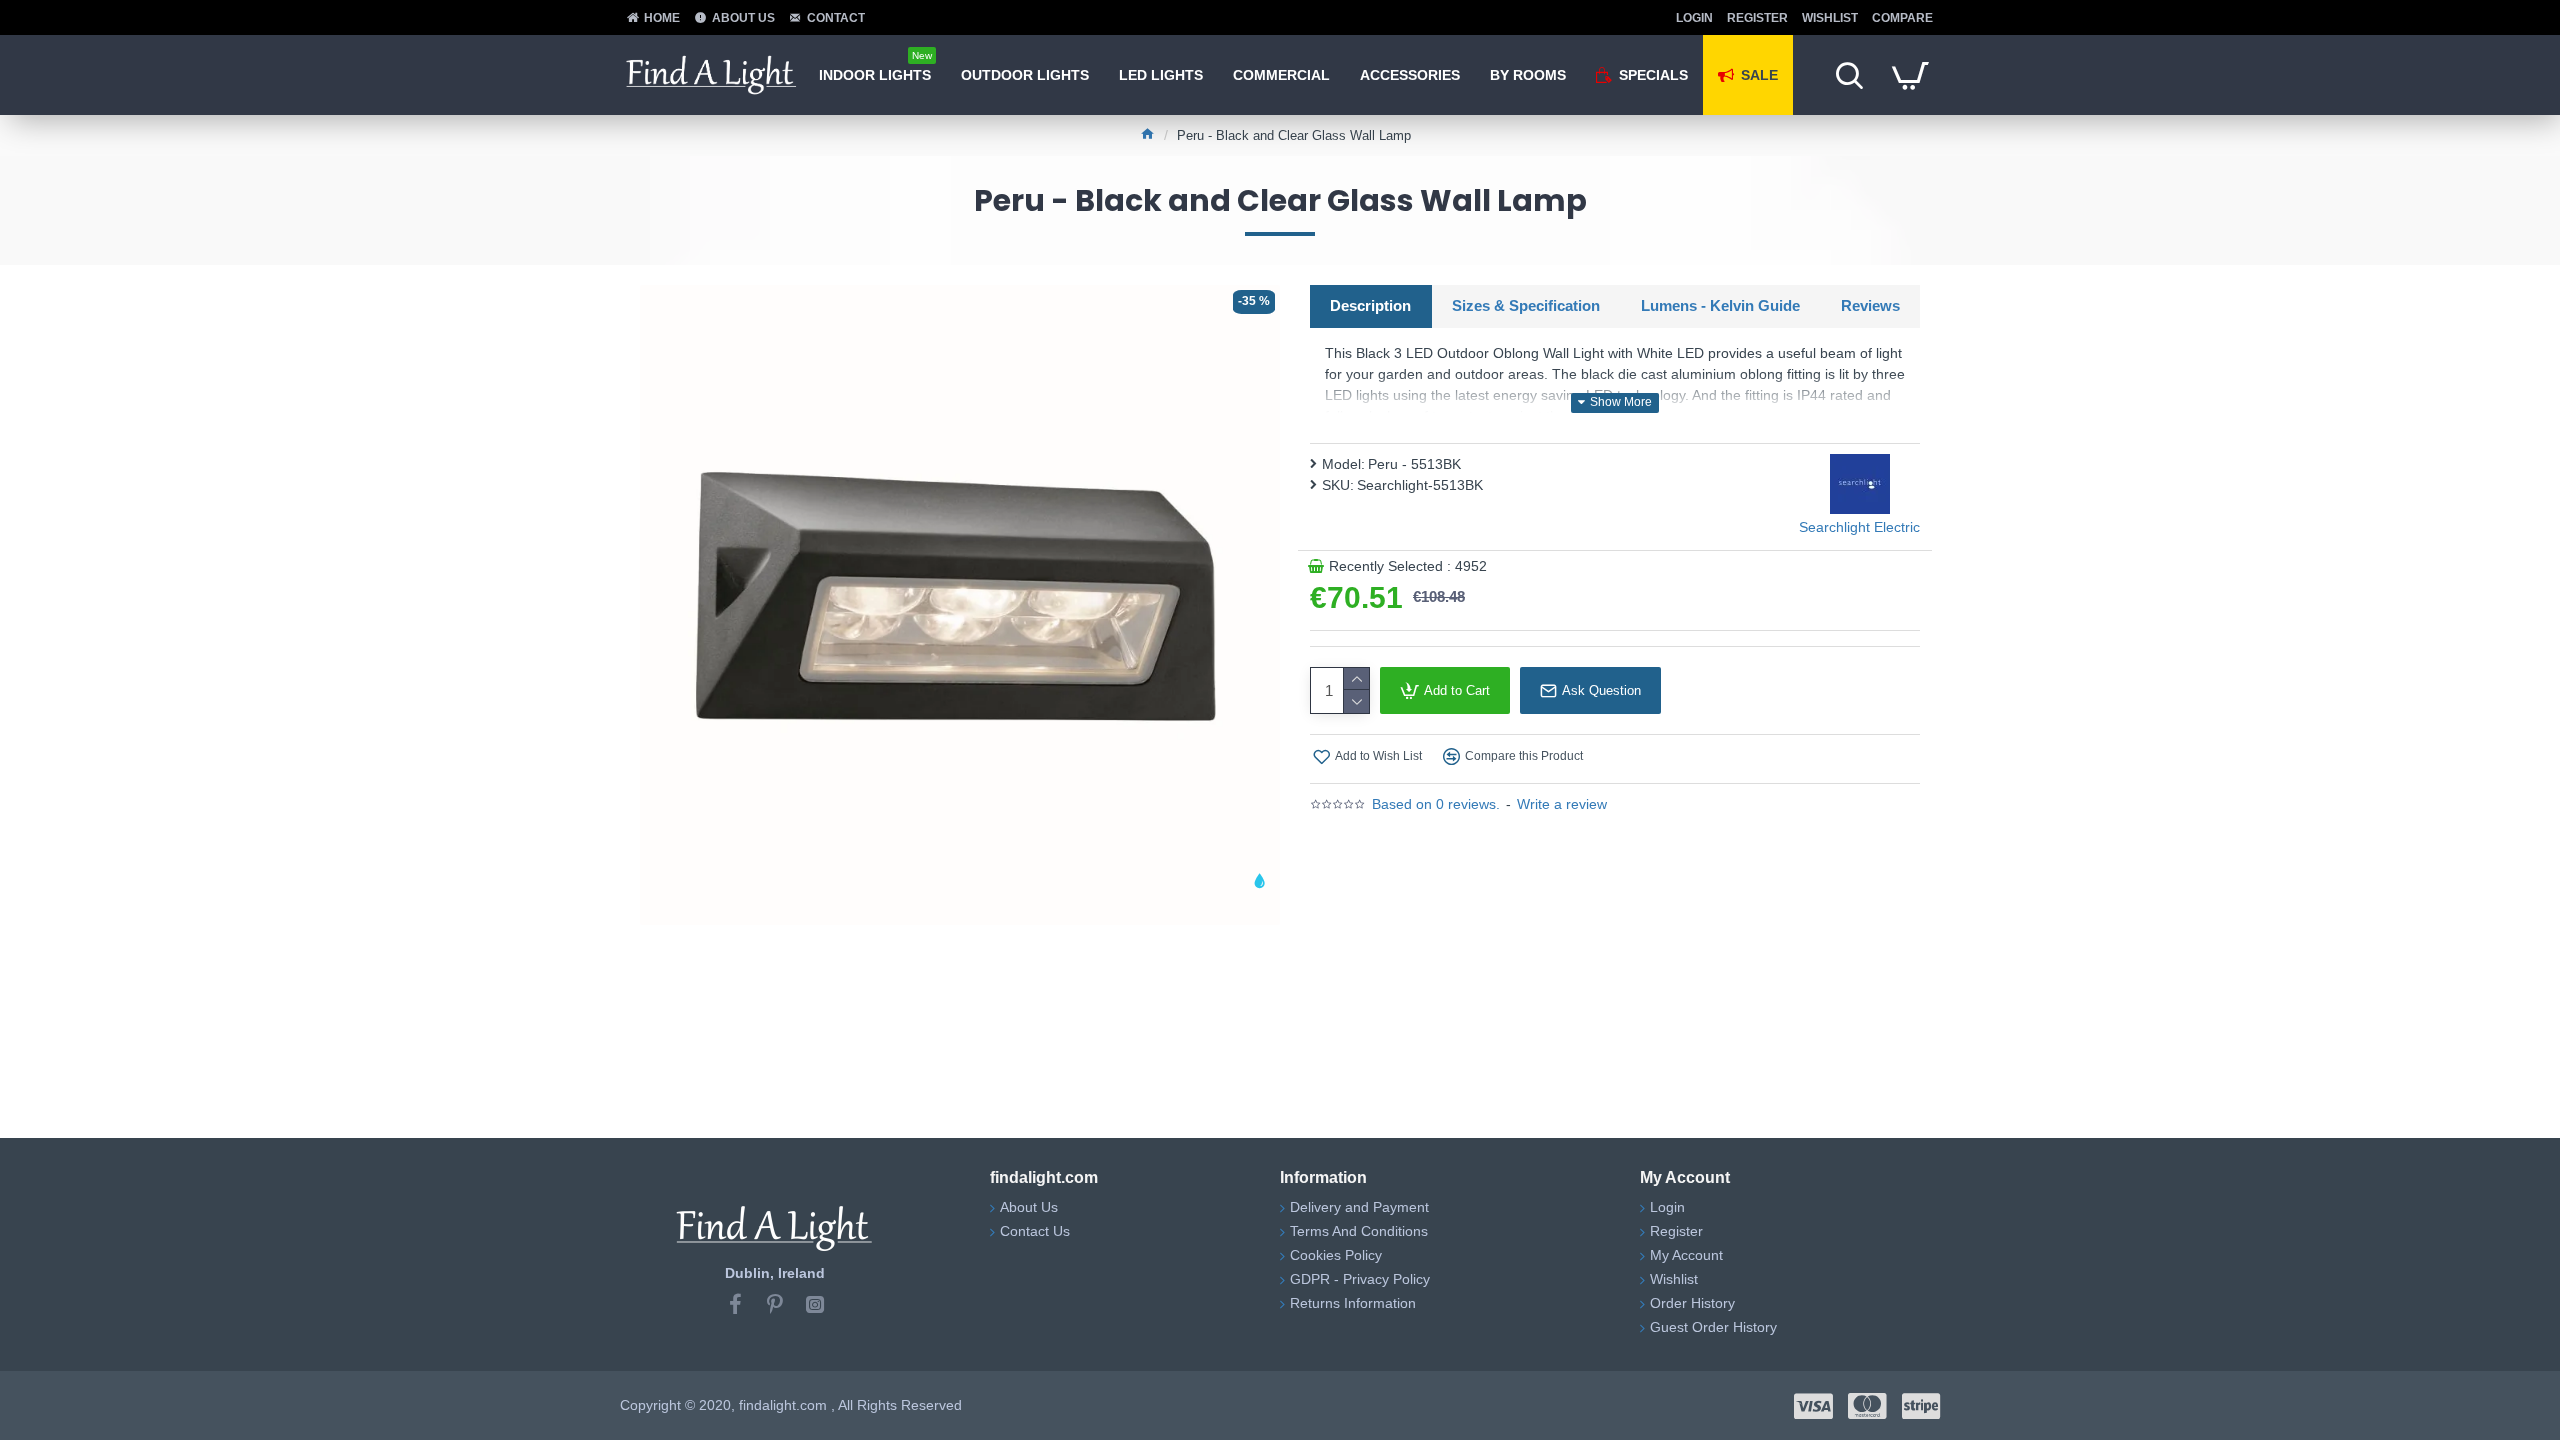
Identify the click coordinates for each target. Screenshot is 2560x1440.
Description (1370, 305)
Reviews (1870, 305)
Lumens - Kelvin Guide (1720, 305)
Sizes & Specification (1526, 305)
